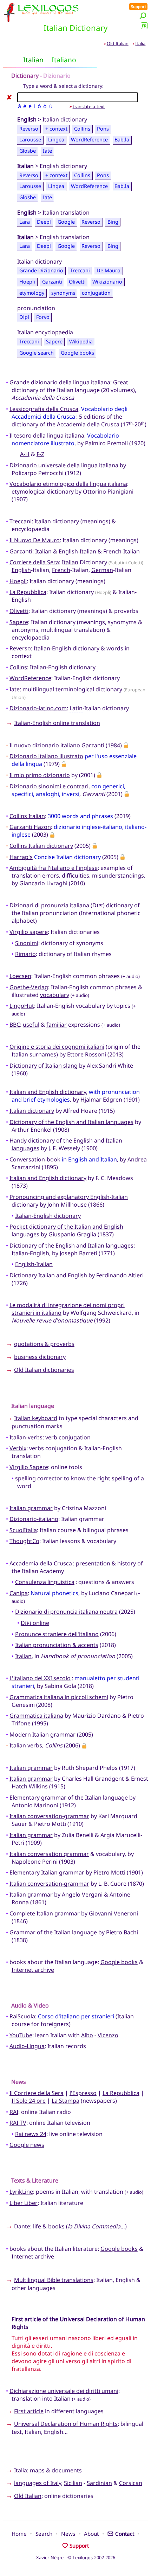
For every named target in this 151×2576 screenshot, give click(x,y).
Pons (103, 129)
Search (44, 2534)
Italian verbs (26, 1745)
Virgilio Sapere (29, 1467)
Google (66, 222)
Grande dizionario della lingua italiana (60, 382)
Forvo (43, 317)
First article (29, 2411)
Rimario (25, 954)
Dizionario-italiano (34, 1519)
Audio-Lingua (27, 2046)
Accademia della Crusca (41, 1563)
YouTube (21, 2035)
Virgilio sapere (29, 932)
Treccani (80, 271)
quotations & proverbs (44, 1344)
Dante (22, 2226)
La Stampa (65, 2101)
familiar (57, 1025)
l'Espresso (83, 2093)
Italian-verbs (26, 1437)
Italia (140, 43)
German (102, 570)
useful (31, 1025)
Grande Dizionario (41, 271)
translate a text (89, 106)
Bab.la (122, 140)
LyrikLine (21, 2192)
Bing (113, 222)
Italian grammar (31, 1508)
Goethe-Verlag (29, 987)
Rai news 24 (31, 2134)
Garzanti (52, 282)
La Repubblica (28, 592)
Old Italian (118, 43)
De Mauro (109, 271)
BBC (15, 1025)
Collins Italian (27, 816)
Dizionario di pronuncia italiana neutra (66, 1612)
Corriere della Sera (34, 562)
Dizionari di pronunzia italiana (49, 905)
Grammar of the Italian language (53, 1932)
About (91, 2534)
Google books (77, 353)
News (68, 2534)
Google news (27, 2145)
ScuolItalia (23, 1530)
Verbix (18, 1448)
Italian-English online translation (57, 723)
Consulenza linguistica (45, 1582)
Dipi (24, 317)
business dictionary (40, 1357)
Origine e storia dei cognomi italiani (57, 1047)
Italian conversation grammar (49, 1854)
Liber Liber (24, 2203)
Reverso (29, 129)
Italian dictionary (32, 1111)
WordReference (89, 140)
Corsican (131, 2483)
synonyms (63, 293)
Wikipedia (81, 341)
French (61, 570)
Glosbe (28, 151)
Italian (70, 562)
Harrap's (21, 857)
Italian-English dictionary (48, 1216)
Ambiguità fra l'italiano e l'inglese (54, 868)
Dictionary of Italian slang (44, 1066)
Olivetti (77, 282)
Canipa (19, 1593)
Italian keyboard (36, 1418)
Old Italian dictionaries (44, 1370)
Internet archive (33, 1970)
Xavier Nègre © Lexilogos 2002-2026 (76, 2557)
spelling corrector (39, 1478)
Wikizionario (107, 282)
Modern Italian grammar (42, 1734)
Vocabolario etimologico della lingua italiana (68, 484)
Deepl (44, 222)
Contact (124, 2534)
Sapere (54, 341)
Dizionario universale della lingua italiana (64, 465)
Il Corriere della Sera (37, 2093)
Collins (82, 129)
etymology (32, 293)
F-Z (40, 454)
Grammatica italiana (36, 1716)
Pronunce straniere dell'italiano (57, 1634)
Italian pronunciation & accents (57, 1645)
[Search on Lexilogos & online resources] (143, 16)
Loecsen (20, 976)
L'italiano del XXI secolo (40, 1678)
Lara (25, 222)
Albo (87, 2035)
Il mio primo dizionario (40, 775)
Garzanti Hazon (30, 827)
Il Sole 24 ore (29, 2101)
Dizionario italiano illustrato (46, 756)
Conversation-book (35, 1159)
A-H (25, 454)
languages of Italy (38, 2483)
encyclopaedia (31, 637)
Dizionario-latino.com (38, 708)
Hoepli (27, 282)
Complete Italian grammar (45, 1913)
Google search (37, 353)
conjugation (96, 293)
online (35, 1623)
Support (139, 6)
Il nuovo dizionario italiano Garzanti (57, 745)
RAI (14, 2112)
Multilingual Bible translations (54, 2280)
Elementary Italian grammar (47, 1872)
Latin (76, 708)
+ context (56, 129)
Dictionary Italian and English (48, 1275)
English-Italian (34, 1264)
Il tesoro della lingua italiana (47, 435)
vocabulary (55, 995)
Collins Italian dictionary (41, 846)
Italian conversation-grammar (49, 1816)
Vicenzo (108, 2035)
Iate (47, 151)
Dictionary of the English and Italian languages (71, 1122)
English (21, 570)
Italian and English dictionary (48, 1092)
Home (19, 2534)
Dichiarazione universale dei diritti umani (64, 2391)
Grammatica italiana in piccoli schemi (59, 1697)
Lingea (56, 140)
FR (144, 26)
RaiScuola (22, 2016)
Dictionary (25, 76)
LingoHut (22, 1006)
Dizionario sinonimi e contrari (49, 786)
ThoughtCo (24, 1541)
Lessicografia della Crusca (44, 409)
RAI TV (18, 2123)
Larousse (30, 140)
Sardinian (99, 2483)
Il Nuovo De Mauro (35, 540)
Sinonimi (27, 943)
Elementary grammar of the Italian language (69, 1797)
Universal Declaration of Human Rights (66, 2424)
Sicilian (73, 2483)
